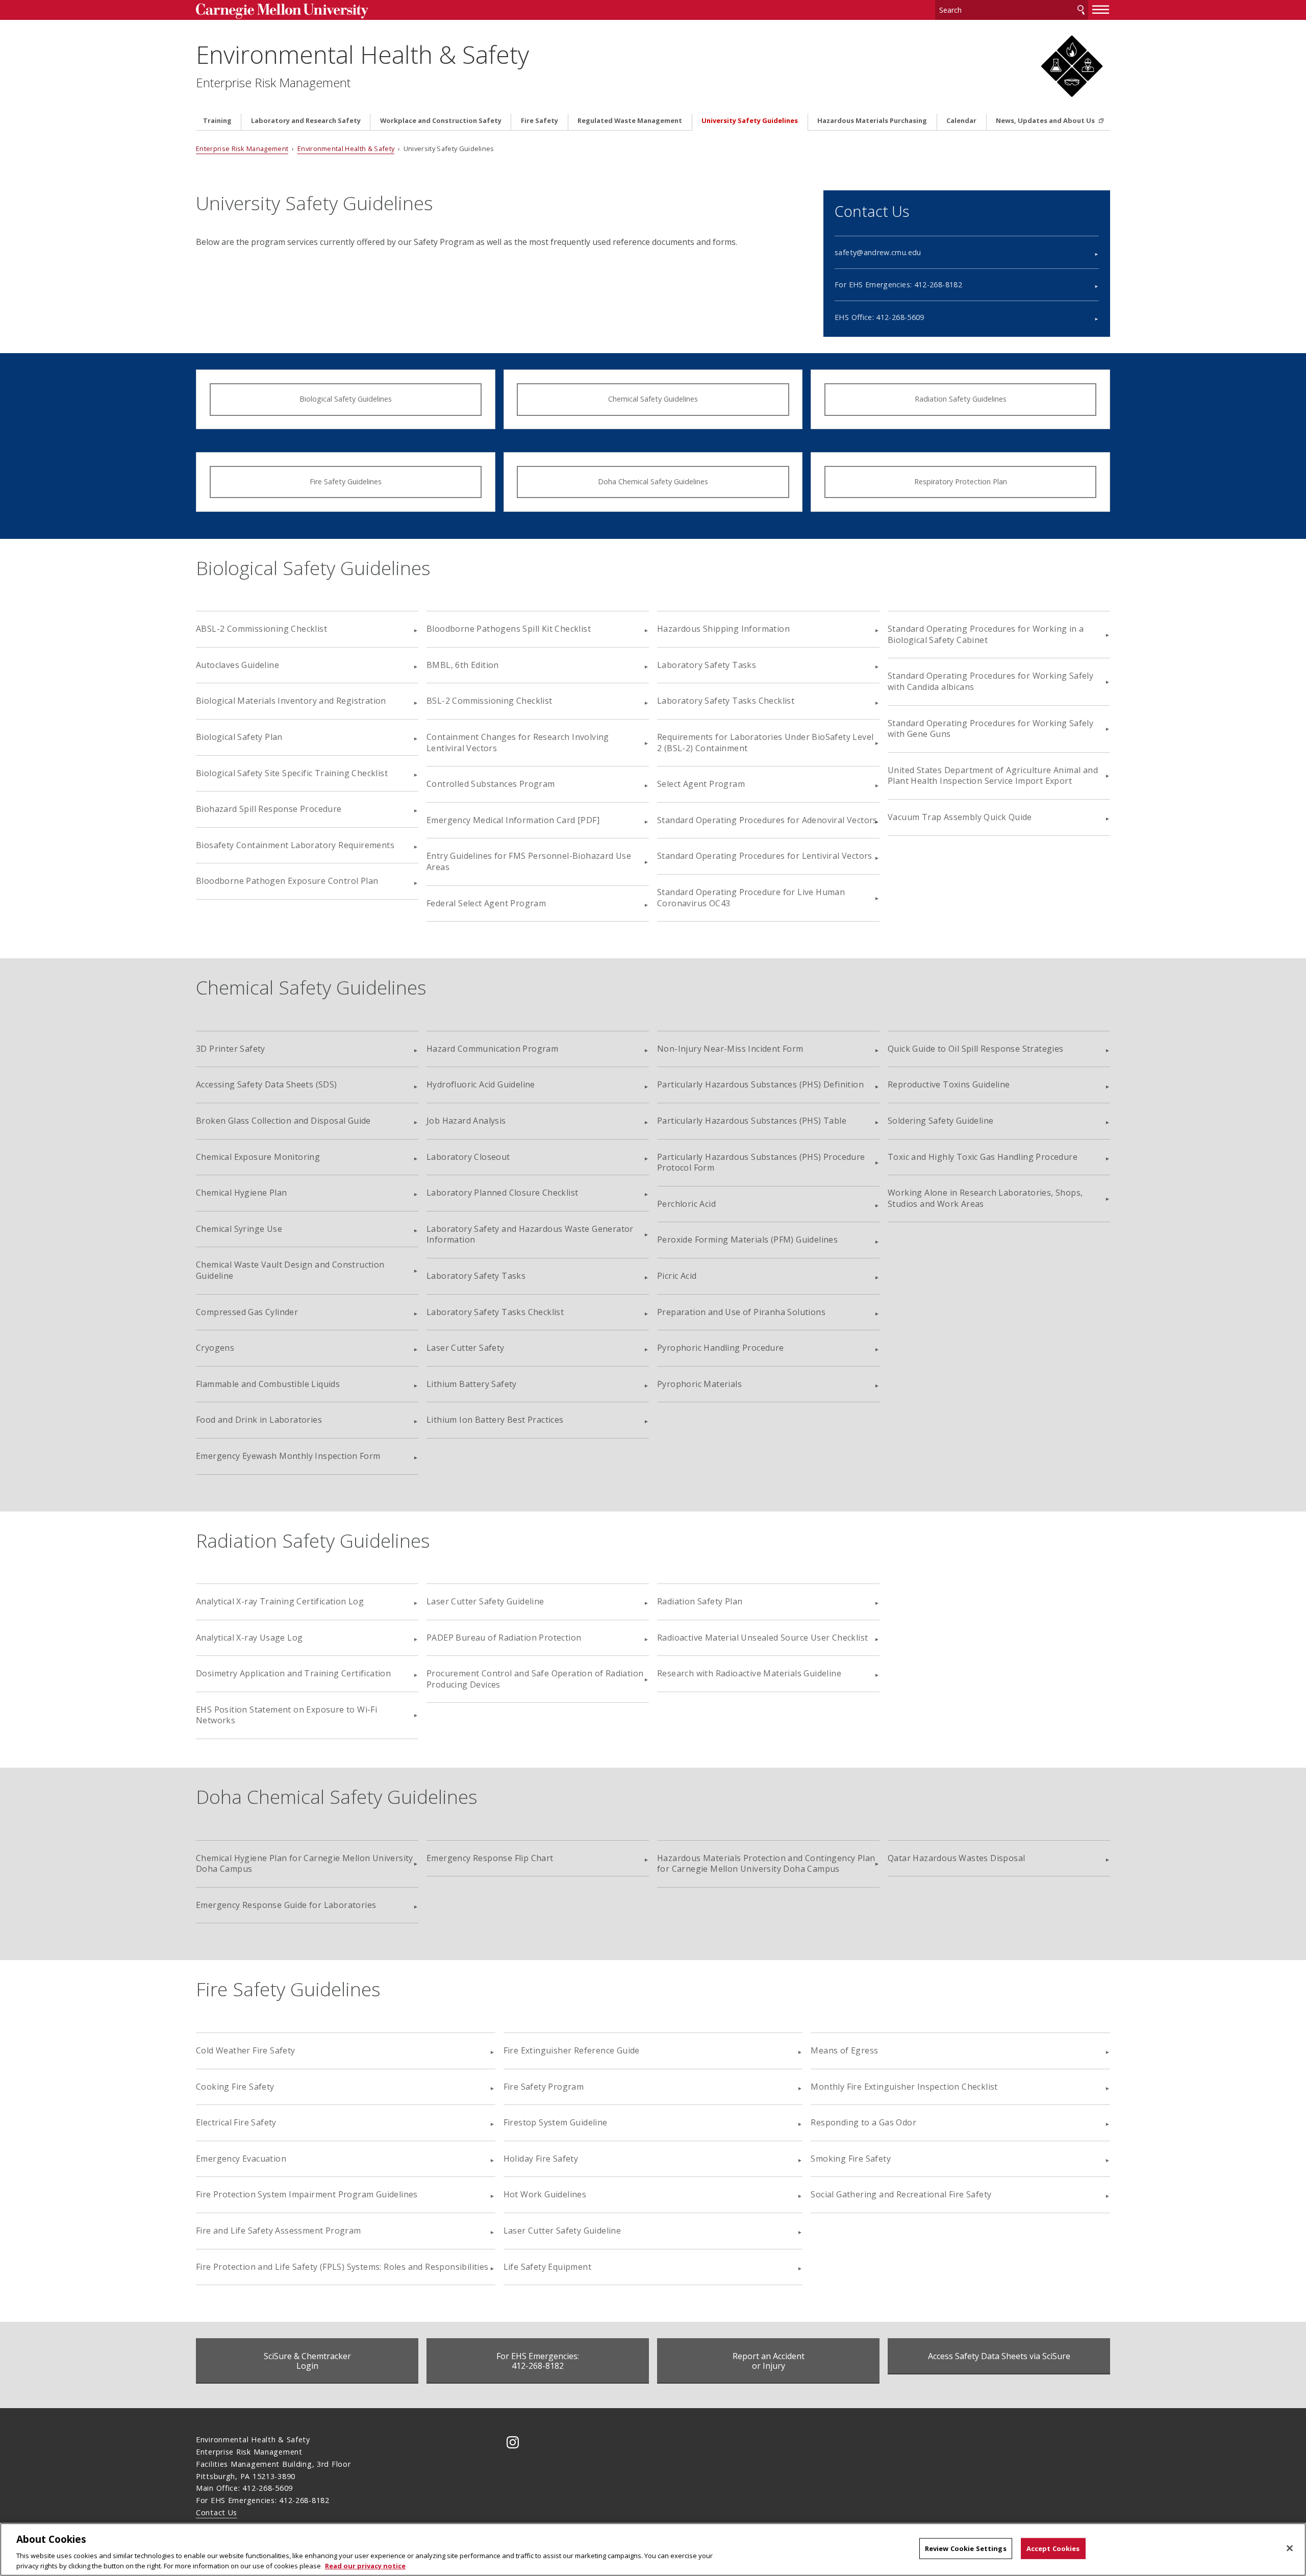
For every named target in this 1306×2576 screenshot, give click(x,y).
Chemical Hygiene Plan (241, 1193)
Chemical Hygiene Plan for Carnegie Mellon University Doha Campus (305, 1864)
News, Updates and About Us (1046, 121)
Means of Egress (844, 2050)
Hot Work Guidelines (545, 2194)
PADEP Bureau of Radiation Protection (504, 1638)
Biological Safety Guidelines (346, 399)
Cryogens (215, 1348)
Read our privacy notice (365, 2565)
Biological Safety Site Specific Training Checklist (292, 773)
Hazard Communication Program (492, 1049)
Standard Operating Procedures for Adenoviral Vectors (767, 820)
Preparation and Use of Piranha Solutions (741, 1312)
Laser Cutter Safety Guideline (485, 1601)
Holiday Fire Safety (541, 2159)
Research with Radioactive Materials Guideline (749, 1673)
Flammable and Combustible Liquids (268, 1384)
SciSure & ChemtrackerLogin (307, 2361)
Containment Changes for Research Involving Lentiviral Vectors (518, 742)
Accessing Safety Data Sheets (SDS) (267, 1084)
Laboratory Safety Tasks (707, 665)
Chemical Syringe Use (239, 1229)
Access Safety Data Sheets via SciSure (999, 2356)
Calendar (961, 121)
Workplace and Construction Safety (441, 121)
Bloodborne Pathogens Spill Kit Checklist (509, 629)
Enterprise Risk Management (273, 83)
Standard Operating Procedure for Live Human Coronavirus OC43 (751, 898)
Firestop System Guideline (556, 2122)
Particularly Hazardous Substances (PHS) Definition (760, 1084)
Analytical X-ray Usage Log (249, 1638)
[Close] (1290, 2548)
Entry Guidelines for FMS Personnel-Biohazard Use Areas (529, 861)
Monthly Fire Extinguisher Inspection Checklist (904, 2087)
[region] (653, 2549)
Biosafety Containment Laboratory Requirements (295, 845)
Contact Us (217, 2512)
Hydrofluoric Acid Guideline (481, 1084)
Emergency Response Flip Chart (490, 1858)
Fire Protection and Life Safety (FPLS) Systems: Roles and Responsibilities (342, 2267)
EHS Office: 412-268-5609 (880, 317)
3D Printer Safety (231, 1049)
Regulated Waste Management (630, 121)
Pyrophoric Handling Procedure (721, 1348)
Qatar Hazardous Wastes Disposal (956, 1858)
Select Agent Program (701, 784)
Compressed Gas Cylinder (247, 1312)
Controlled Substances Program (491, 784)
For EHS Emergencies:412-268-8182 (538, 2361)
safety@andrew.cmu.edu (878, 252)
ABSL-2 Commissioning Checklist (261, 629)
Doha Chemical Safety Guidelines (653, 481)
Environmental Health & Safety (362, 54)
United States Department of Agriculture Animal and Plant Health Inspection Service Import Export (993, 776)
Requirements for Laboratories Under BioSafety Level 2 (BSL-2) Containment (765, 742)
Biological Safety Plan (239, 737)
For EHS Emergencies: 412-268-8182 (898, 284)
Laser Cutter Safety (466, 1348)
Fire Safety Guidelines (346, 481)
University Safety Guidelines (750, 121)
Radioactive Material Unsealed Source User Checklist (762, 1638)
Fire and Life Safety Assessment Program (279, 2231)
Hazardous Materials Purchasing (872, 121)
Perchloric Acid (686, 1204)
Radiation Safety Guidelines (961, 399)
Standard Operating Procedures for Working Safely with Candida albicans (990, 681)
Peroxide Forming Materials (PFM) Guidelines (747, 1240)
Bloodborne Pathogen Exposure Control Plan (287, 881)
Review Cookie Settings (966, 2548)
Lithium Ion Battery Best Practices (495, 1420)
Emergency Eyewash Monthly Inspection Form (288, 1456)
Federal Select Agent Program (486, 903)
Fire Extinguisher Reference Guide (572, 2050)
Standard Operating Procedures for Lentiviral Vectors (765, 856)
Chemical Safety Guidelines (653, 399)
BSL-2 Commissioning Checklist (489, 701)
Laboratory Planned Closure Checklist (502, 1193)
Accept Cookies (1053, 2548)
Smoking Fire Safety (851, 2159)
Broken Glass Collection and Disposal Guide (283, 1121)
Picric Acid (677, 1276)
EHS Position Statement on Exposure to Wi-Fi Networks (286, 1715)
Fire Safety (539, 121)
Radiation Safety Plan (700, 1601)
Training (217, 121)
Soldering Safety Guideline (940, 1121)
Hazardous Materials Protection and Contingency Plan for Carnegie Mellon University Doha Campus (766, 1864)
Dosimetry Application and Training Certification (293, 1673)
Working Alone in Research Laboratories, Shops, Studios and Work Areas (985, 1198)
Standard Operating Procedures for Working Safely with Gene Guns (990, 729)
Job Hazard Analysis (466, 1121)
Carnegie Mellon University (301, 11)
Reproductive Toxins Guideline (949, 1084)
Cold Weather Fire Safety (246, 2050)
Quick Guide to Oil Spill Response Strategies (976, 1049)
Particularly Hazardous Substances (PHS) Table (752, 1121)
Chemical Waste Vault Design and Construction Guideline (290, 1270)
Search (1081, 10)
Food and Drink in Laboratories (259, 1420)
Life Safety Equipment (547, 2267)
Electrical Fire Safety (236, 2122)
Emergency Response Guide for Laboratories (286, 1905)
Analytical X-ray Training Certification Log (280, 1601)
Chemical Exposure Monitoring (258, 1157)
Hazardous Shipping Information (723, 629)
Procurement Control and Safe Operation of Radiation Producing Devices (535, 1679)
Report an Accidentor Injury (769, 2361)
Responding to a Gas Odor (863, 2122)
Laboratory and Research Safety (306, 121)
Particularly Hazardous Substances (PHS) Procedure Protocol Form (761, 1162)
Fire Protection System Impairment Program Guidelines (307, 2194)
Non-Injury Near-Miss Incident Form (730, 1049)
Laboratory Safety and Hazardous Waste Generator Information (530, 1234)
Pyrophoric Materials (699, 1384)
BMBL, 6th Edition (463, 665)
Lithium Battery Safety (472, 1384)
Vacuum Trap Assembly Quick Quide (960, 817)
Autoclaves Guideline (237, 665)
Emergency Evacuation (241, 2159)
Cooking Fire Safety (235, 2087)
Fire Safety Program (544, 2087)
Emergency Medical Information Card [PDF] (513, 820)
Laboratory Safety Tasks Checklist (726, 701)
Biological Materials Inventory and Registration (291, 701)
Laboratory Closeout (468, 1157)
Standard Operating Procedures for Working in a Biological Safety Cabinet (986, 634)
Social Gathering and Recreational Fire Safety (901, 2194)
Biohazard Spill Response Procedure (269, 809)
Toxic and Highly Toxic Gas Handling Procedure (983, 1157)
